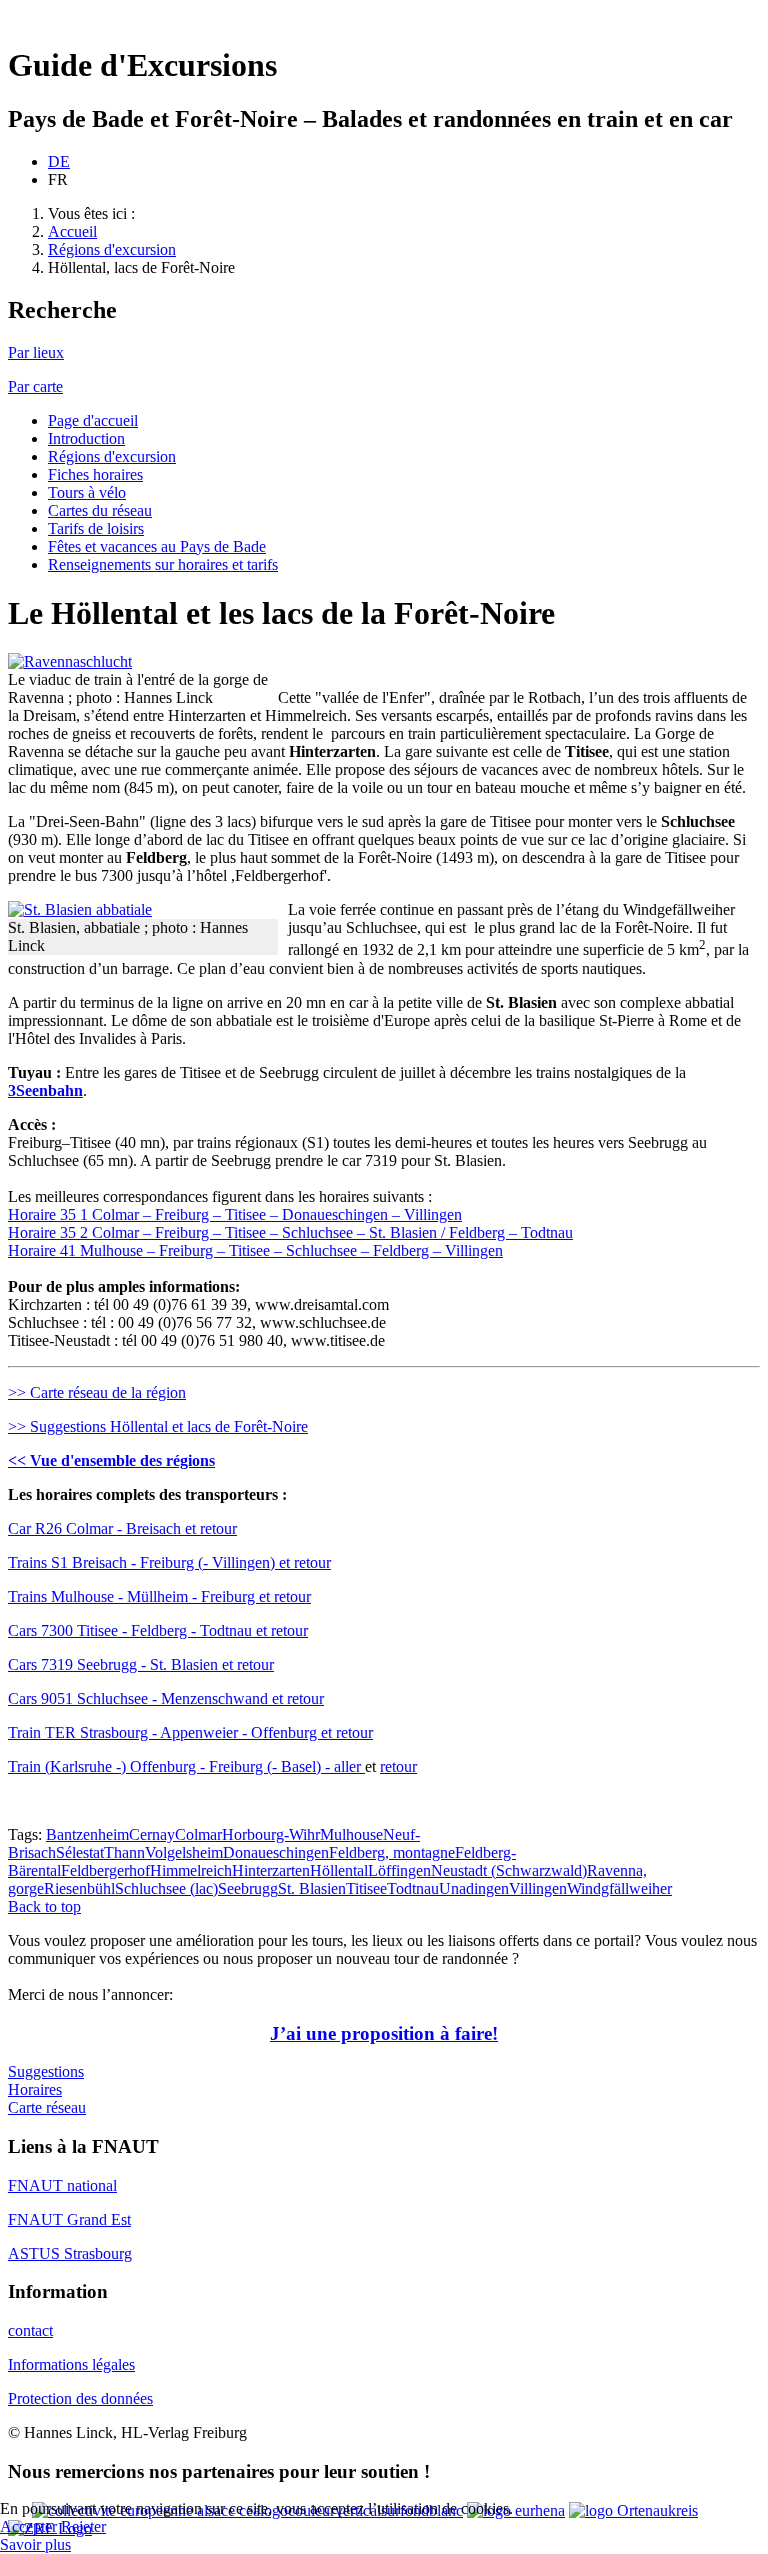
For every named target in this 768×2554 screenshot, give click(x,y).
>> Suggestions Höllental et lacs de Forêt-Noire (158, 1426)
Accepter (28, 2526)
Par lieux (36, 352)
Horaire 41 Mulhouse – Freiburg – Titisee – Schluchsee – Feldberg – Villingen (255, 1250)
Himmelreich (191, 1870)
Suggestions (46, 2071)
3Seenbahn (45, 1090)
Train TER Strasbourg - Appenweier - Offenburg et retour (190, 1732)
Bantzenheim (87, 1834)
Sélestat (80, 1852)
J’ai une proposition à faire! (384, 2033)
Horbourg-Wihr (271, 1834)
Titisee (366, 1888)
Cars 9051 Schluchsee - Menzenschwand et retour (166, 1698)
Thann (124, 1852)
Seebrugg (248, 1888)
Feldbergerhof (105, 1870)
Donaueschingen (276, 1852)
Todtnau (413, 1888)
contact (30, 2330)
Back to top (44, 1906)
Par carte (35, 386)
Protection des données (80, 2398)
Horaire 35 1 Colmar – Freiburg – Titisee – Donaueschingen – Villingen (235, 1214)
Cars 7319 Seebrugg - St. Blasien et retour (141, 1664)
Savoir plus (35, 2544)
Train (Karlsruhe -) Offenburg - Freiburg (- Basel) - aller (186, 1766)
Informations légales (71, 2364)
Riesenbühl (79, 1888)
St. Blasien (312, 1888)
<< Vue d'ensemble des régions (111, 1460)
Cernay (152, 1834)
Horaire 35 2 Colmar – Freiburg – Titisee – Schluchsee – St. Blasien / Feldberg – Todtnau (290, 1232)
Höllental (339, 1870)
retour (398, 1766)
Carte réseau (47, 2107)
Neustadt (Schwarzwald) (509, 1870)
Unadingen (474, 1888)
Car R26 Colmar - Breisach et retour (122, 1528)
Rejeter (83, 2526)
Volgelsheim (184, 1852)
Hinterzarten (271, 1870)
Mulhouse (351, 1834)
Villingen (538, 1888)
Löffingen (399, 1870)
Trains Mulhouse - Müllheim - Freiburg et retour (159, 1596)
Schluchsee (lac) (166, 1888)
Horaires (35, 2089)
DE (59, 161)
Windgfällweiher (619, 1888)
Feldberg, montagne (392, 1852)
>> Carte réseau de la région (97, 1392)
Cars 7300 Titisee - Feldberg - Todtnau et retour (158, 1630)
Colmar (198, 1834)
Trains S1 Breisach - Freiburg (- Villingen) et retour (169, 1562)
